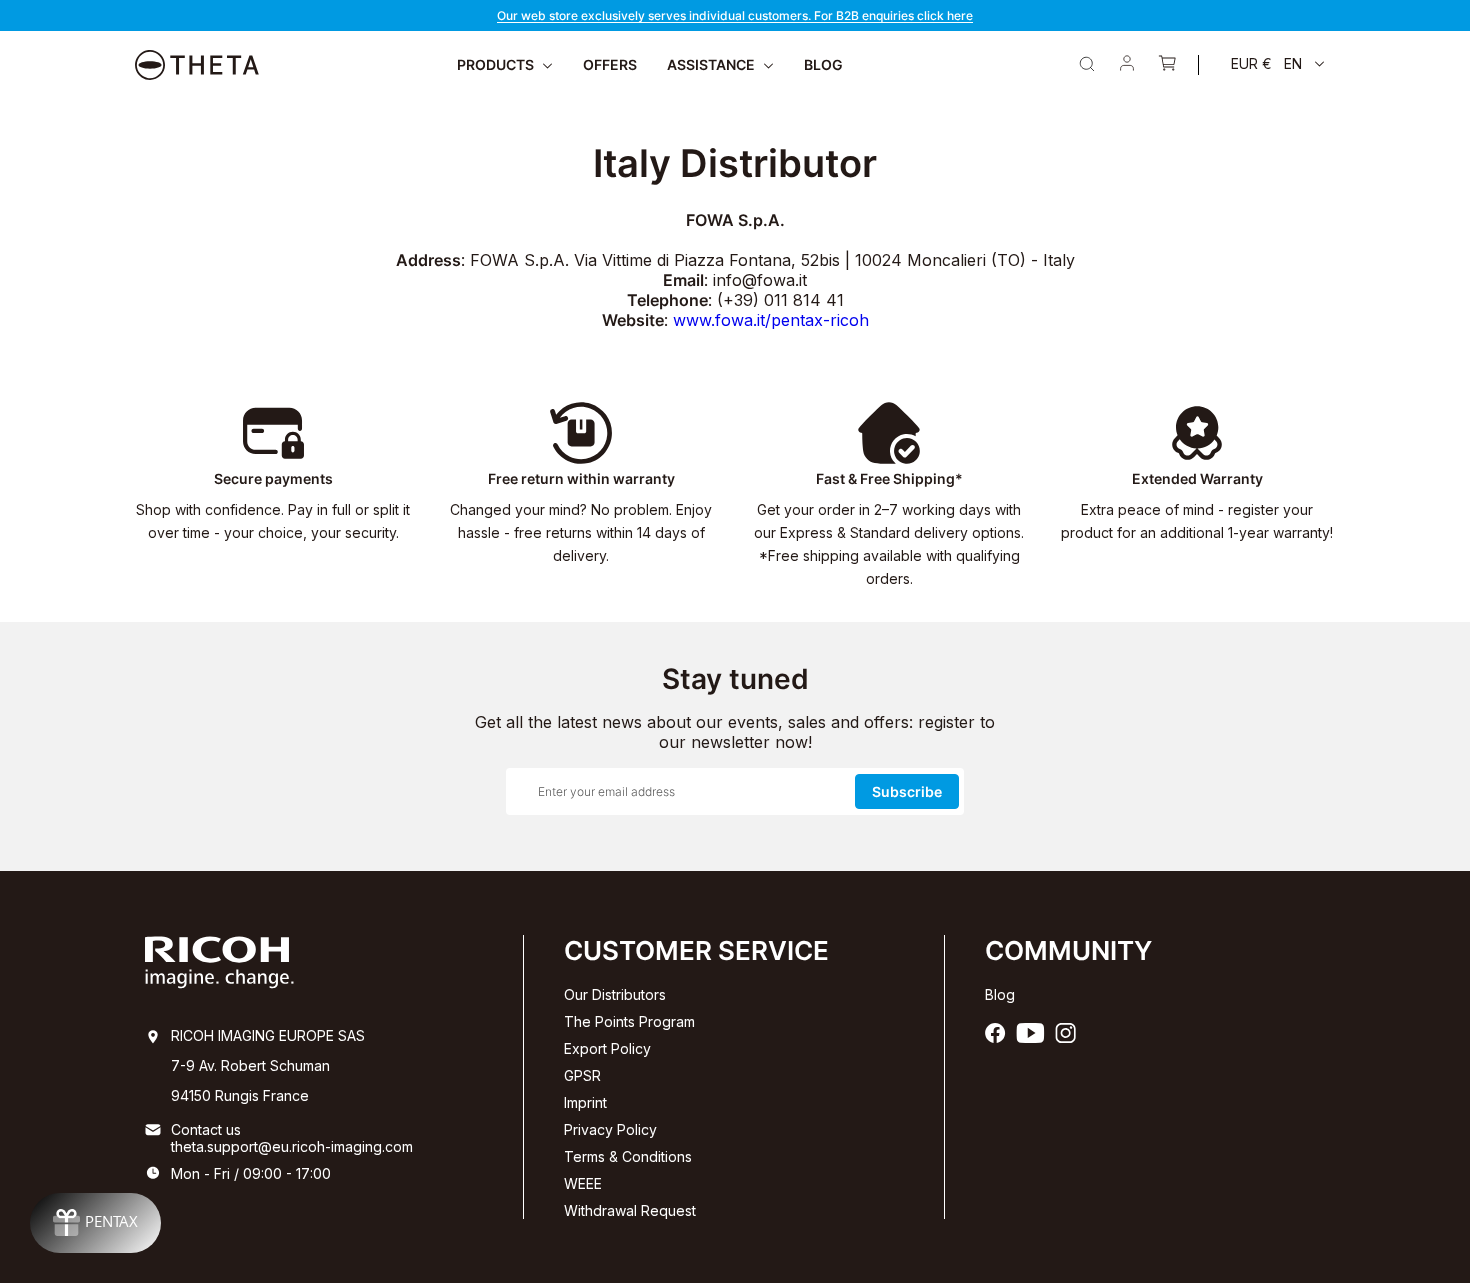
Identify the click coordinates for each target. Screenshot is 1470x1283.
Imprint (585, 1102)
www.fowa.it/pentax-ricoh (771, 320)
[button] (1278, 63)
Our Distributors (615, 994)
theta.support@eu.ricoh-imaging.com (292, 1146)
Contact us (206, 1129)
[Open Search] (1087, 64)
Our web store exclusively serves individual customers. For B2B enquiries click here (735, 15)
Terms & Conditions (628, 1156)
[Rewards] (95, 1223)
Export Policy (607, 1048)
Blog (1000, 994)
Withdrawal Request (630, 1210)
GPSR (582, 1075)
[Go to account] (1127, 65)
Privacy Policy (610, 1129)
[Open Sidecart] (1167, 65)
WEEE (583, 1183)
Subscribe (907, 791)
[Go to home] (197, 65)
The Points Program (629, 1021)
